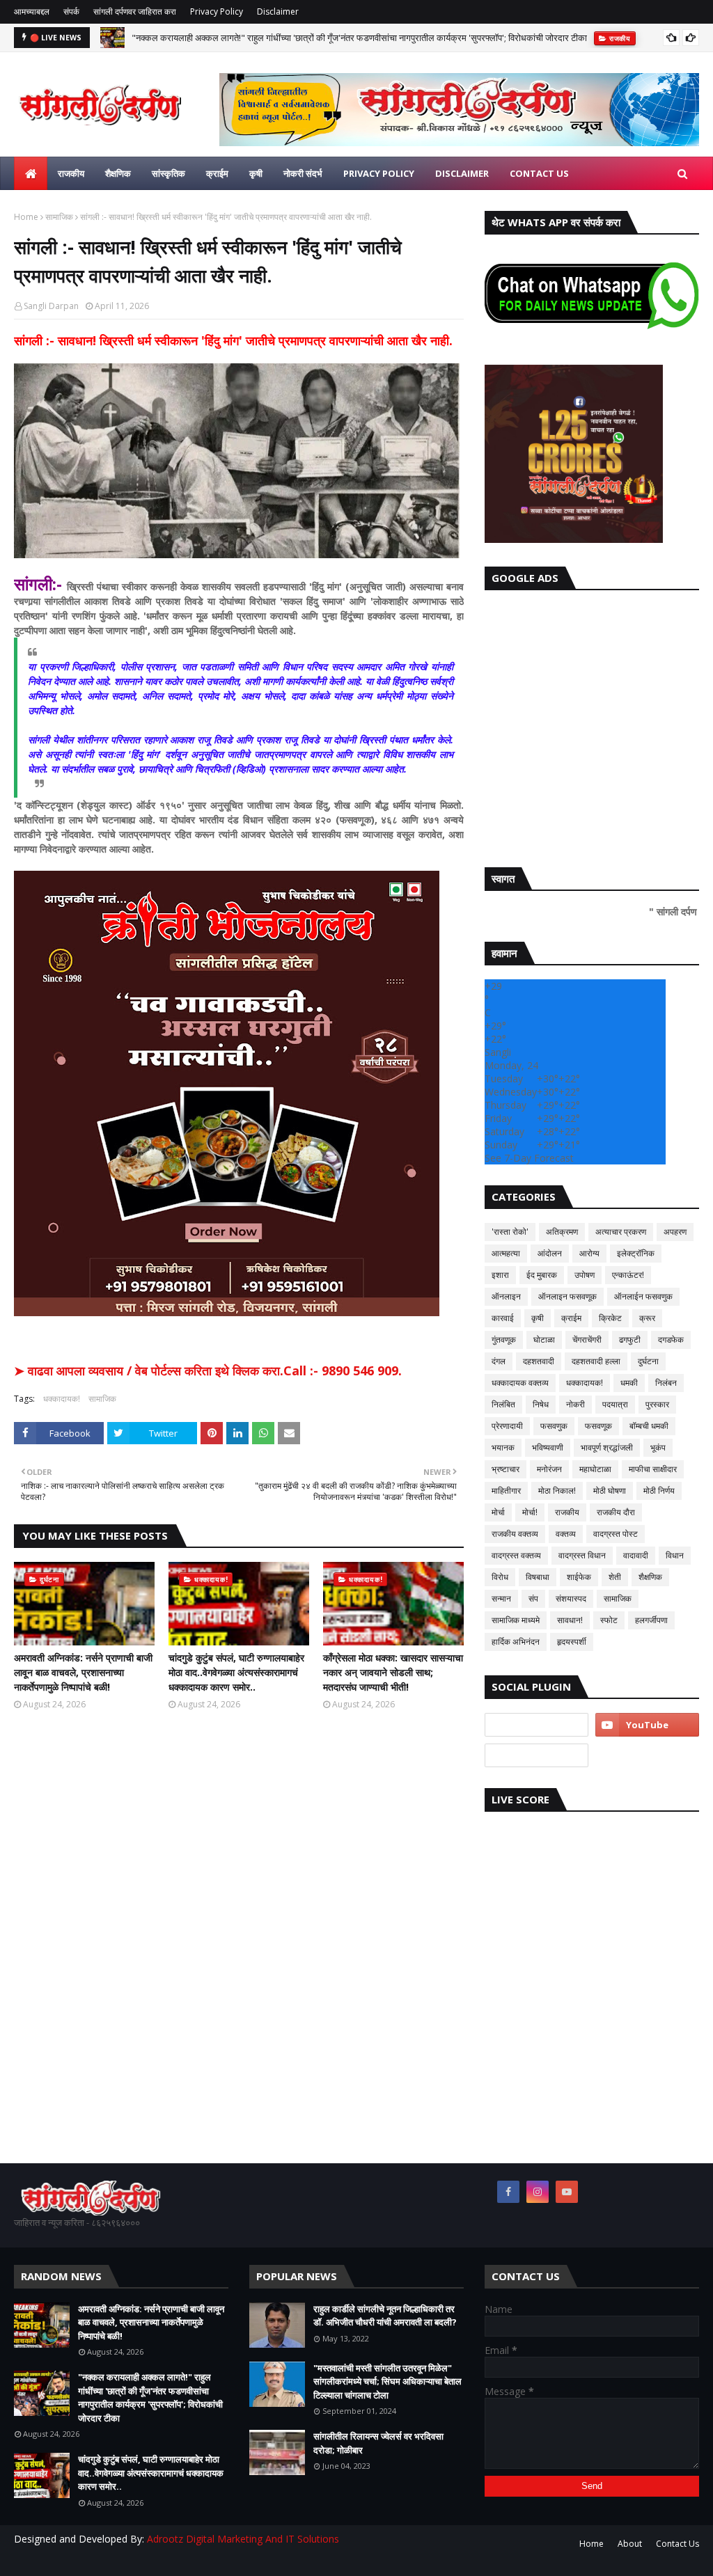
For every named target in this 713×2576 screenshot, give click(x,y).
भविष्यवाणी (548, 1447)
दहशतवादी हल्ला (596, 1361)
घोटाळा (544, 1340)
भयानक (503, 1447)
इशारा (500, 1275)
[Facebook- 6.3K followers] (536, 1755)
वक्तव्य (566, 1534)
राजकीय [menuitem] (71, 173)
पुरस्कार (657, 1404)
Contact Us (677, 2544)
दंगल (499, 1361)
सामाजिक (59, 217)
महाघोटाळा (595, 1469)
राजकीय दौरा (616, 1512)
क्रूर (647, 1318)
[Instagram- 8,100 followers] (536, 1725)
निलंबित (503, 1404)
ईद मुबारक (542, 1275)
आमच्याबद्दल (32, 11)
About (630, 2544)
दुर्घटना (648, 1361)
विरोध (500, 1577)
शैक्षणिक (650, 1577)
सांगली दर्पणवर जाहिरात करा (135, 11)
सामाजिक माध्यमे (516, 1620)
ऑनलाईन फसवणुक (643, 1296)
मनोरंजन (549, 1469)
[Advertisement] (592, 725)
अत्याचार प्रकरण (621, 1232)
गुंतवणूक (504, 1340)
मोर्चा (498, 1512)
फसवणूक (598, 1426)
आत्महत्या (506, 1253)
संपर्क (71, 11)
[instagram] (538, 2192)
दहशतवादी (539, 1361)
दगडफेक (671, 1340)
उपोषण (585, 1275)
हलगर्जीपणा (651, 1620)
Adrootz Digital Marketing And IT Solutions (243, 2539)
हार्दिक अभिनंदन (516, 1642)
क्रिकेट (610, 1318)
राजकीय (567, 1512)
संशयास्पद (571, 1598)
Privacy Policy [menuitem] (379, 173)
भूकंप (658, 1447)
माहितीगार (506, 1491)
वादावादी (636, 1555)
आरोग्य (589, 1253)
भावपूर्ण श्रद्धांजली (607, 1447)
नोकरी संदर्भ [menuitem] (303, 173)
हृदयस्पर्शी (572, 1642)
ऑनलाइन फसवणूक (567, 1296)
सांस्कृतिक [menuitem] (169, 173)
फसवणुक (554, 1426)
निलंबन (666, 1383)
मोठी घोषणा (610, 1491)
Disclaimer (278, 11)
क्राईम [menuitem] (217, 173)
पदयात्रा (615, 1404)
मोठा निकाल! (557, 1491)
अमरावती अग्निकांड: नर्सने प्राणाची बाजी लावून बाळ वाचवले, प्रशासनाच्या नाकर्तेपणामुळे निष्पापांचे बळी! (83, 1672)
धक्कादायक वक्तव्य (520, 1383)
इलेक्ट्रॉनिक (636, 1253)
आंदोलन (550, 1253)
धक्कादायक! (62, 1399)
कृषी (538, 1318)
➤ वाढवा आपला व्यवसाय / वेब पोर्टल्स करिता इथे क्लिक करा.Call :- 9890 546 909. (208, 1370)
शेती (615, 1577)
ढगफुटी (630, 1340)
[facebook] (508, 2192)
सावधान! (570, 1620)
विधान (675, 1555)
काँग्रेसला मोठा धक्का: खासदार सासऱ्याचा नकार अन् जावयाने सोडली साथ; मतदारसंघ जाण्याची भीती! (393, 1672)
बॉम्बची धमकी (649, 1426)
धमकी (629, 1383)
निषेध (541, 1404)
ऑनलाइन (506, 1296)
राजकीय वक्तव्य (515, 1534)
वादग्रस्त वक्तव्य (516, 1555)
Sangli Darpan (51, 306)
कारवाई (503, 1318)
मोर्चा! (530, 1512)
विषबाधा (538, 1577)
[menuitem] (31, 173)
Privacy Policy (217, 11)
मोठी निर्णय (659, 1491)
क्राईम (571, 1318)
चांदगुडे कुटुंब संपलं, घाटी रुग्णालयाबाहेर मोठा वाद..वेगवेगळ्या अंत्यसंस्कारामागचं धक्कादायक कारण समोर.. (236, 1672)
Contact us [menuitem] (539, 173)
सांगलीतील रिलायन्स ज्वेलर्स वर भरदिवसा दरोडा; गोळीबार (378, 2443)
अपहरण (675, 1232)
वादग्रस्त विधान (582, 1555)
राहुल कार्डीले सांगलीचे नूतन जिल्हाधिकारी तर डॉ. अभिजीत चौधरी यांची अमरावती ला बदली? (385, 2316)
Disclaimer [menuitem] (462, 173)
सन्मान (501, 1598)
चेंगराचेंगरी (587, 1340)
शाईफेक (579, 1577)
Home (26, 217)
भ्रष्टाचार (506, 1469)
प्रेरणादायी (507, 1426)
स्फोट (609, 1620)
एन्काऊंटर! (628, 1275)
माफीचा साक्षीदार (653, 1469)
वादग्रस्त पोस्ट (616, 1534)
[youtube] (647, 1725)
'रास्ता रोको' (510, 1232)
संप (533, 1598)
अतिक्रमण (562, 1232)
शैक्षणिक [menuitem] (118, 173)
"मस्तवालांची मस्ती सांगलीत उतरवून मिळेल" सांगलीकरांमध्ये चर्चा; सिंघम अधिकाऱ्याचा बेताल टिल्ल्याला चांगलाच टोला (387, 2381)
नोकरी (575, 1404)
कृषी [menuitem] (256, 173)
